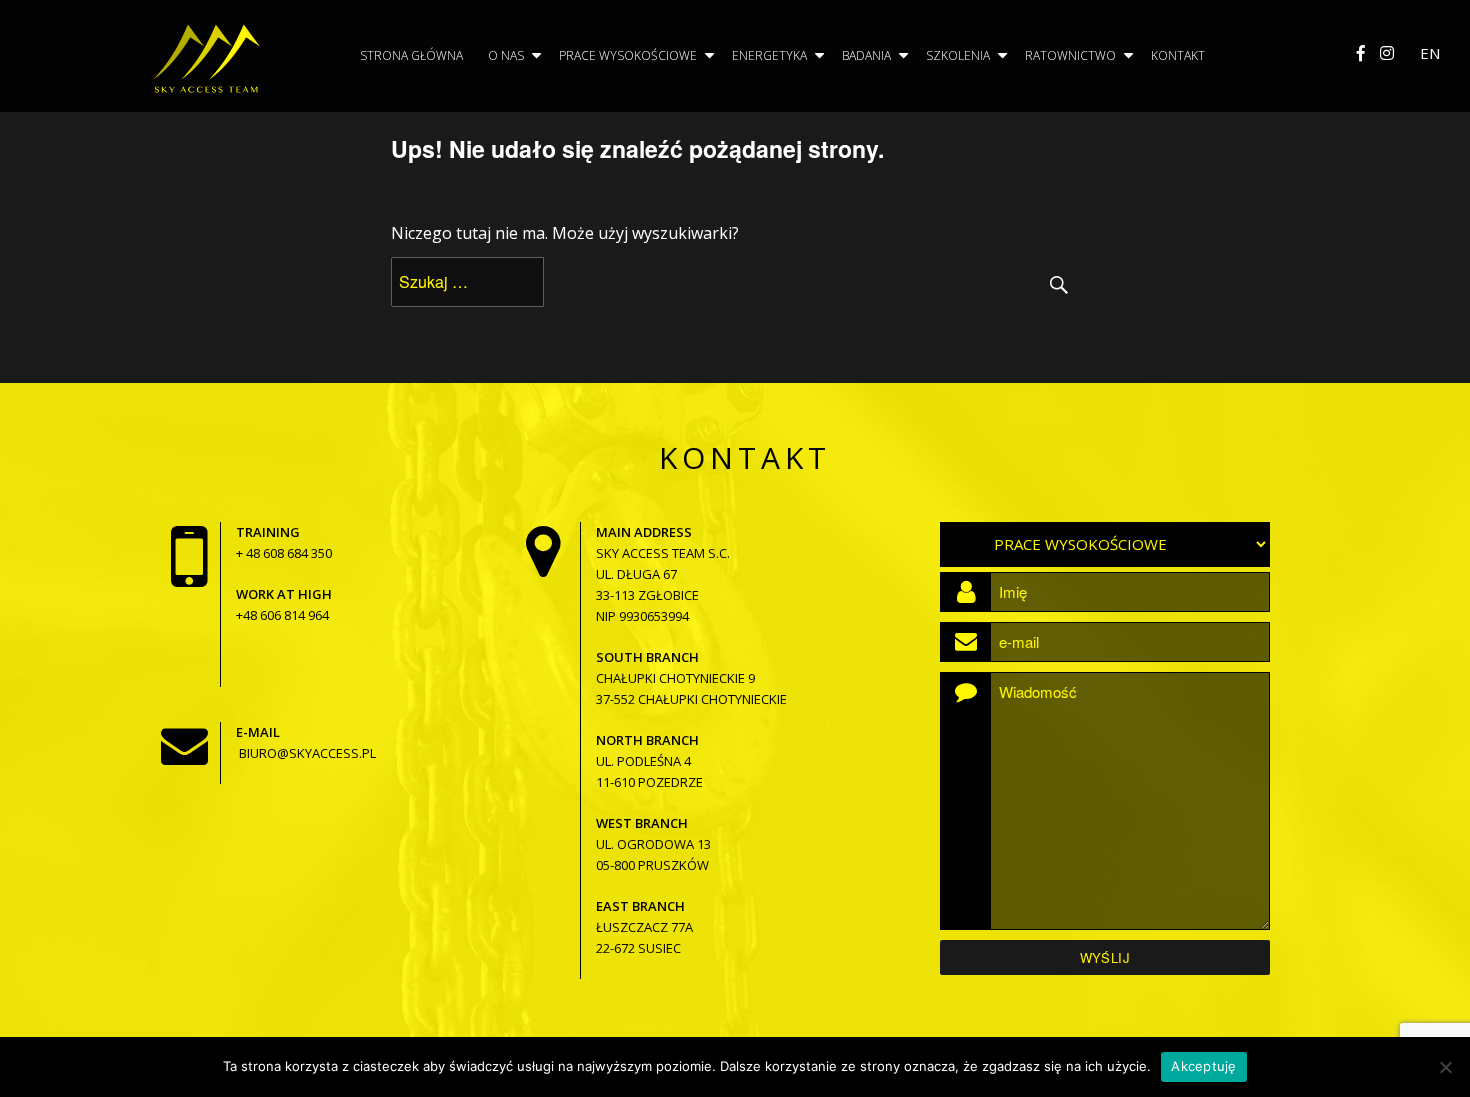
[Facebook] (1361, 53)
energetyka (769, 55)
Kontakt (1178, 55)
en (1430, 53)
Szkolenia (958, 55)
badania (866, 55)
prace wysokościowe (628, 55)
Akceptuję (1203, 1066)
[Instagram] (1387, 53)
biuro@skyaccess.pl (307, 753)
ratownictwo (1070, 55)
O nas (506, 55)
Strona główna (411, 55)
